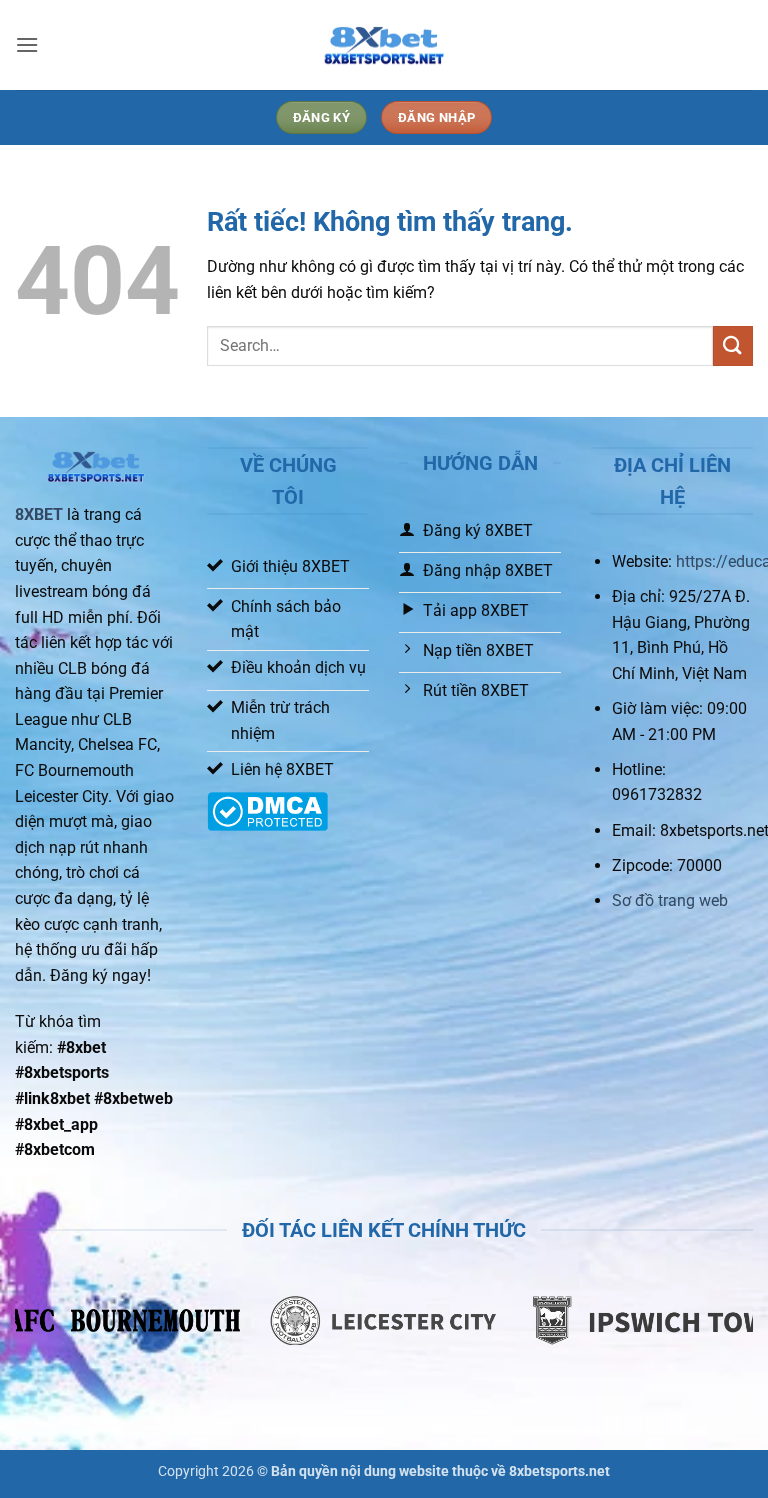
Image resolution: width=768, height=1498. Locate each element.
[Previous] (55, 1331)
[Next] (713, 1331)
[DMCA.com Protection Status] (267, 810)
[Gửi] (733, 345)
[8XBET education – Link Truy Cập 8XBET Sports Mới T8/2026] (384, 45)
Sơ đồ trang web (670, 900)
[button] (27, 44)
